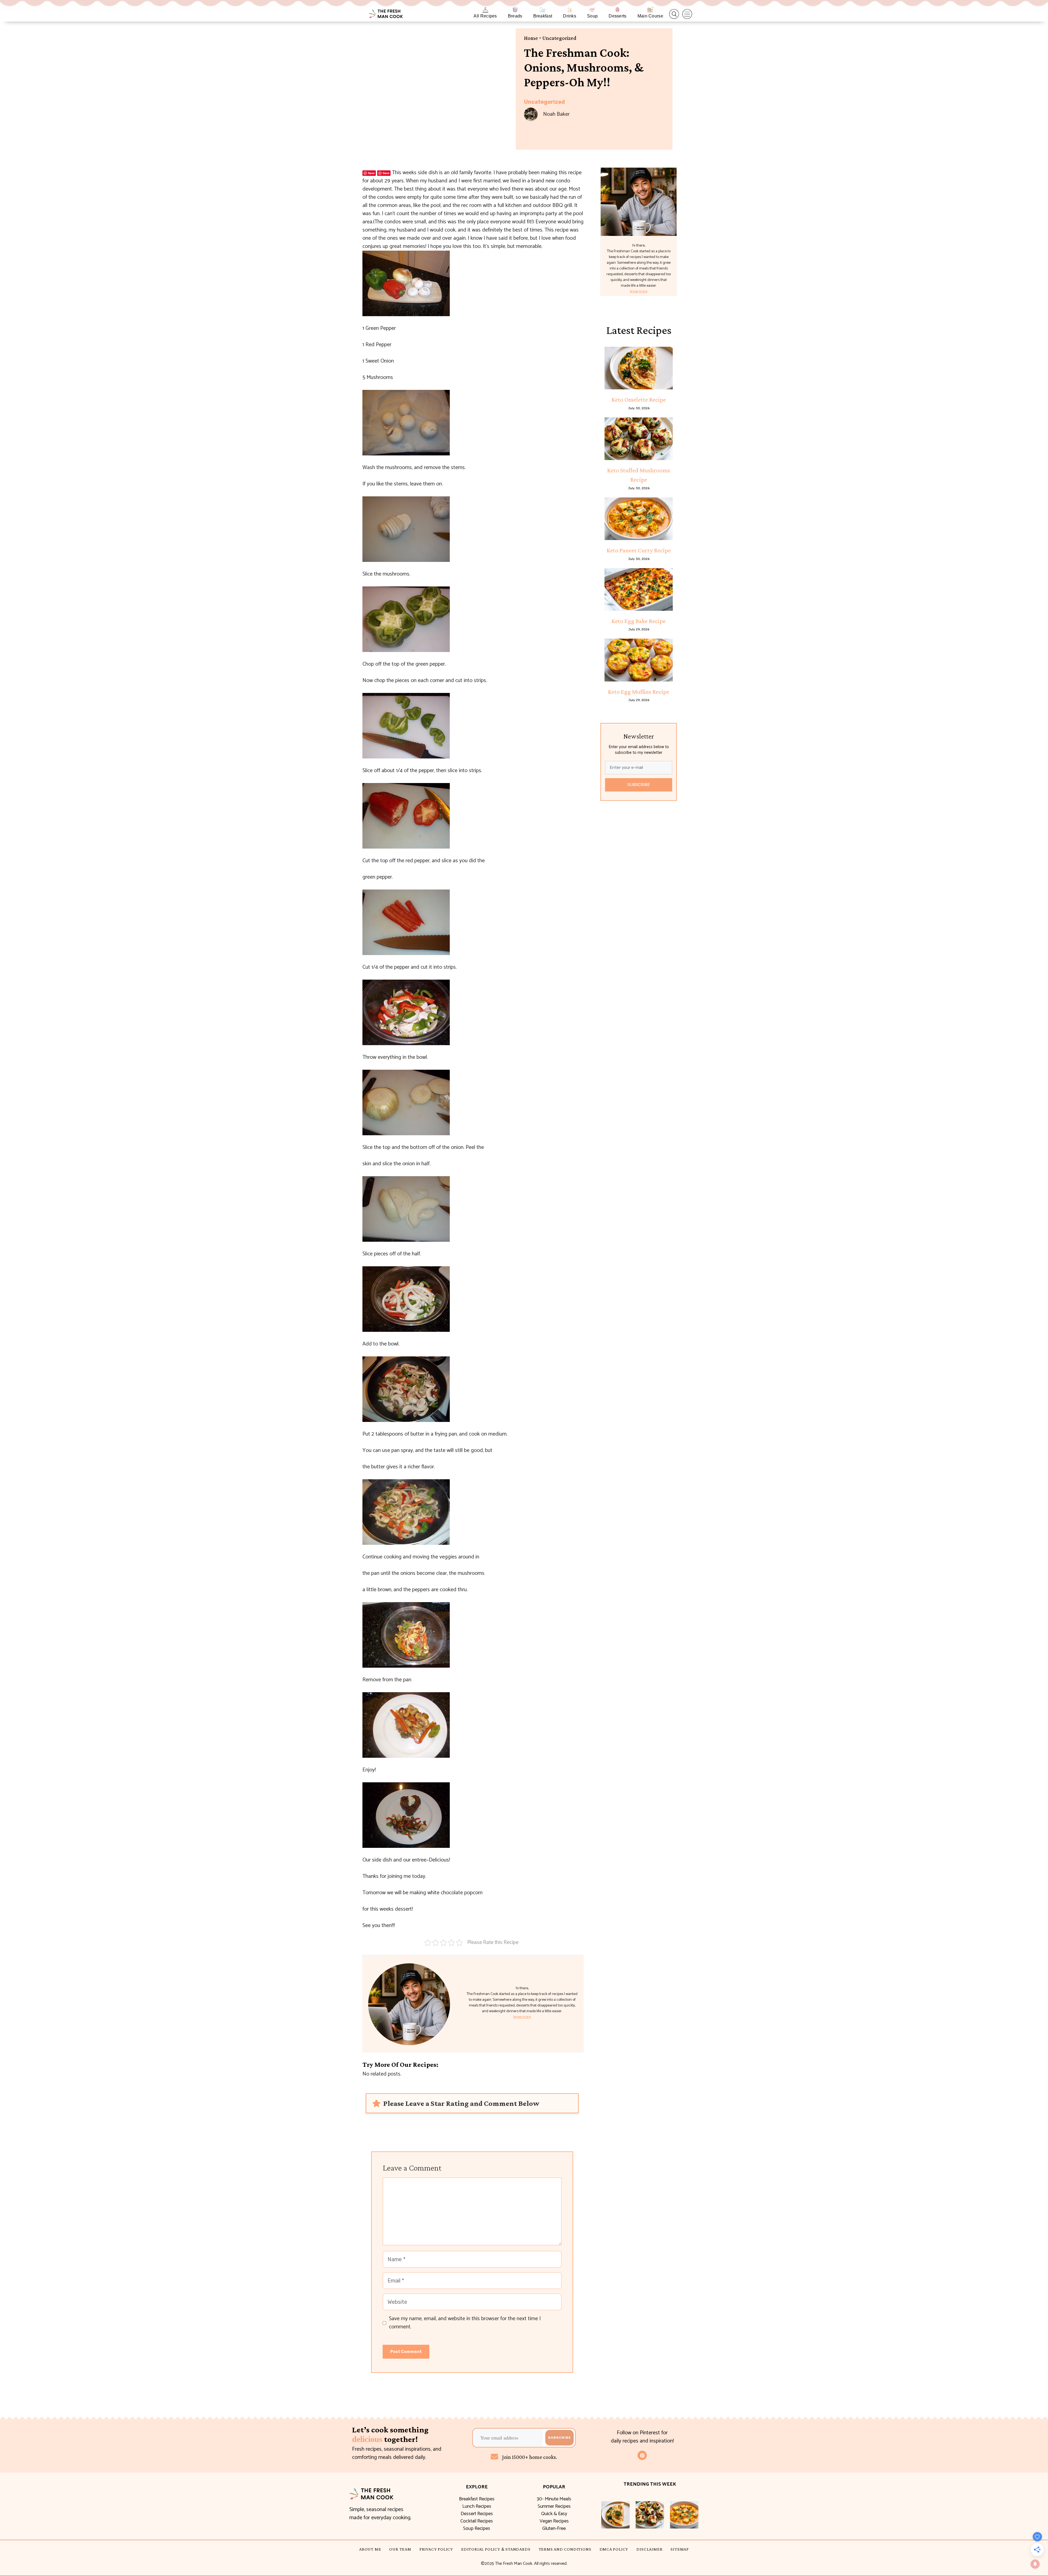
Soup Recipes (477, 2528)
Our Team (400, 2549)
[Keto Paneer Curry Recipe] (639, 519)
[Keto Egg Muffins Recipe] (639, 660)
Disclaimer (649, 2549)
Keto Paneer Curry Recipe (639, 550)
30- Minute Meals (554, 2499)
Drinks (570, 16)
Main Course (650, 16)
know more (522, 2017)
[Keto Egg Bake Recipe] (639, 589)
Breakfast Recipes (477, 2499)
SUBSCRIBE (639, 785)
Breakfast (543, 16)
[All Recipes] (485, 10)
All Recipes (485, 16)
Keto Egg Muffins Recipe (639, 692)
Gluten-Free (554, 2528)
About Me (370, 2549)
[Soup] (592, 10)
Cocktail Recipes (477, 2521)
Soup (592, 16)
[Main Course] (650, 10)
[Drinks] (570, 10)
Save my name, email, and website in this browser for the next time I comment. (465, 2323)
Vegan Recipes (554, 2521)
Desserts (617, 16)
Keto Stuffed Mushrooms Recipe (639, 475)
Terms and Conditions (565, 2549)
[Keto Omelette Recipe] (639, 368)
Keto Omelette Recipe (639, 399)
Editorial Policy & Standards (496, 2549)
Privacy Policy (436, 2549)
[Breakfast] (543, 10)
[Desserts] (617, 10)
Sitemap (680, 2549)
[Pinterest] (642, 2455)
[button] (674, 14)
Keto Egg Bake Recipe (639, 621)
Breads (515, 16)
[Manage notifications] (1035, 2564)
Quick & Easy (554, 2514)
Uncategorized (559, 38)
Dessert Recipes (477, 2514)
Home (531, 38)
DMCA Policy (614, 2549)
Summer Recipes (554, 2506)
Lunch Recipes (477, 2506)
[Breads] (515, 10)
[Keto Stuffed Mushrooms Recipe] (639, 439)
